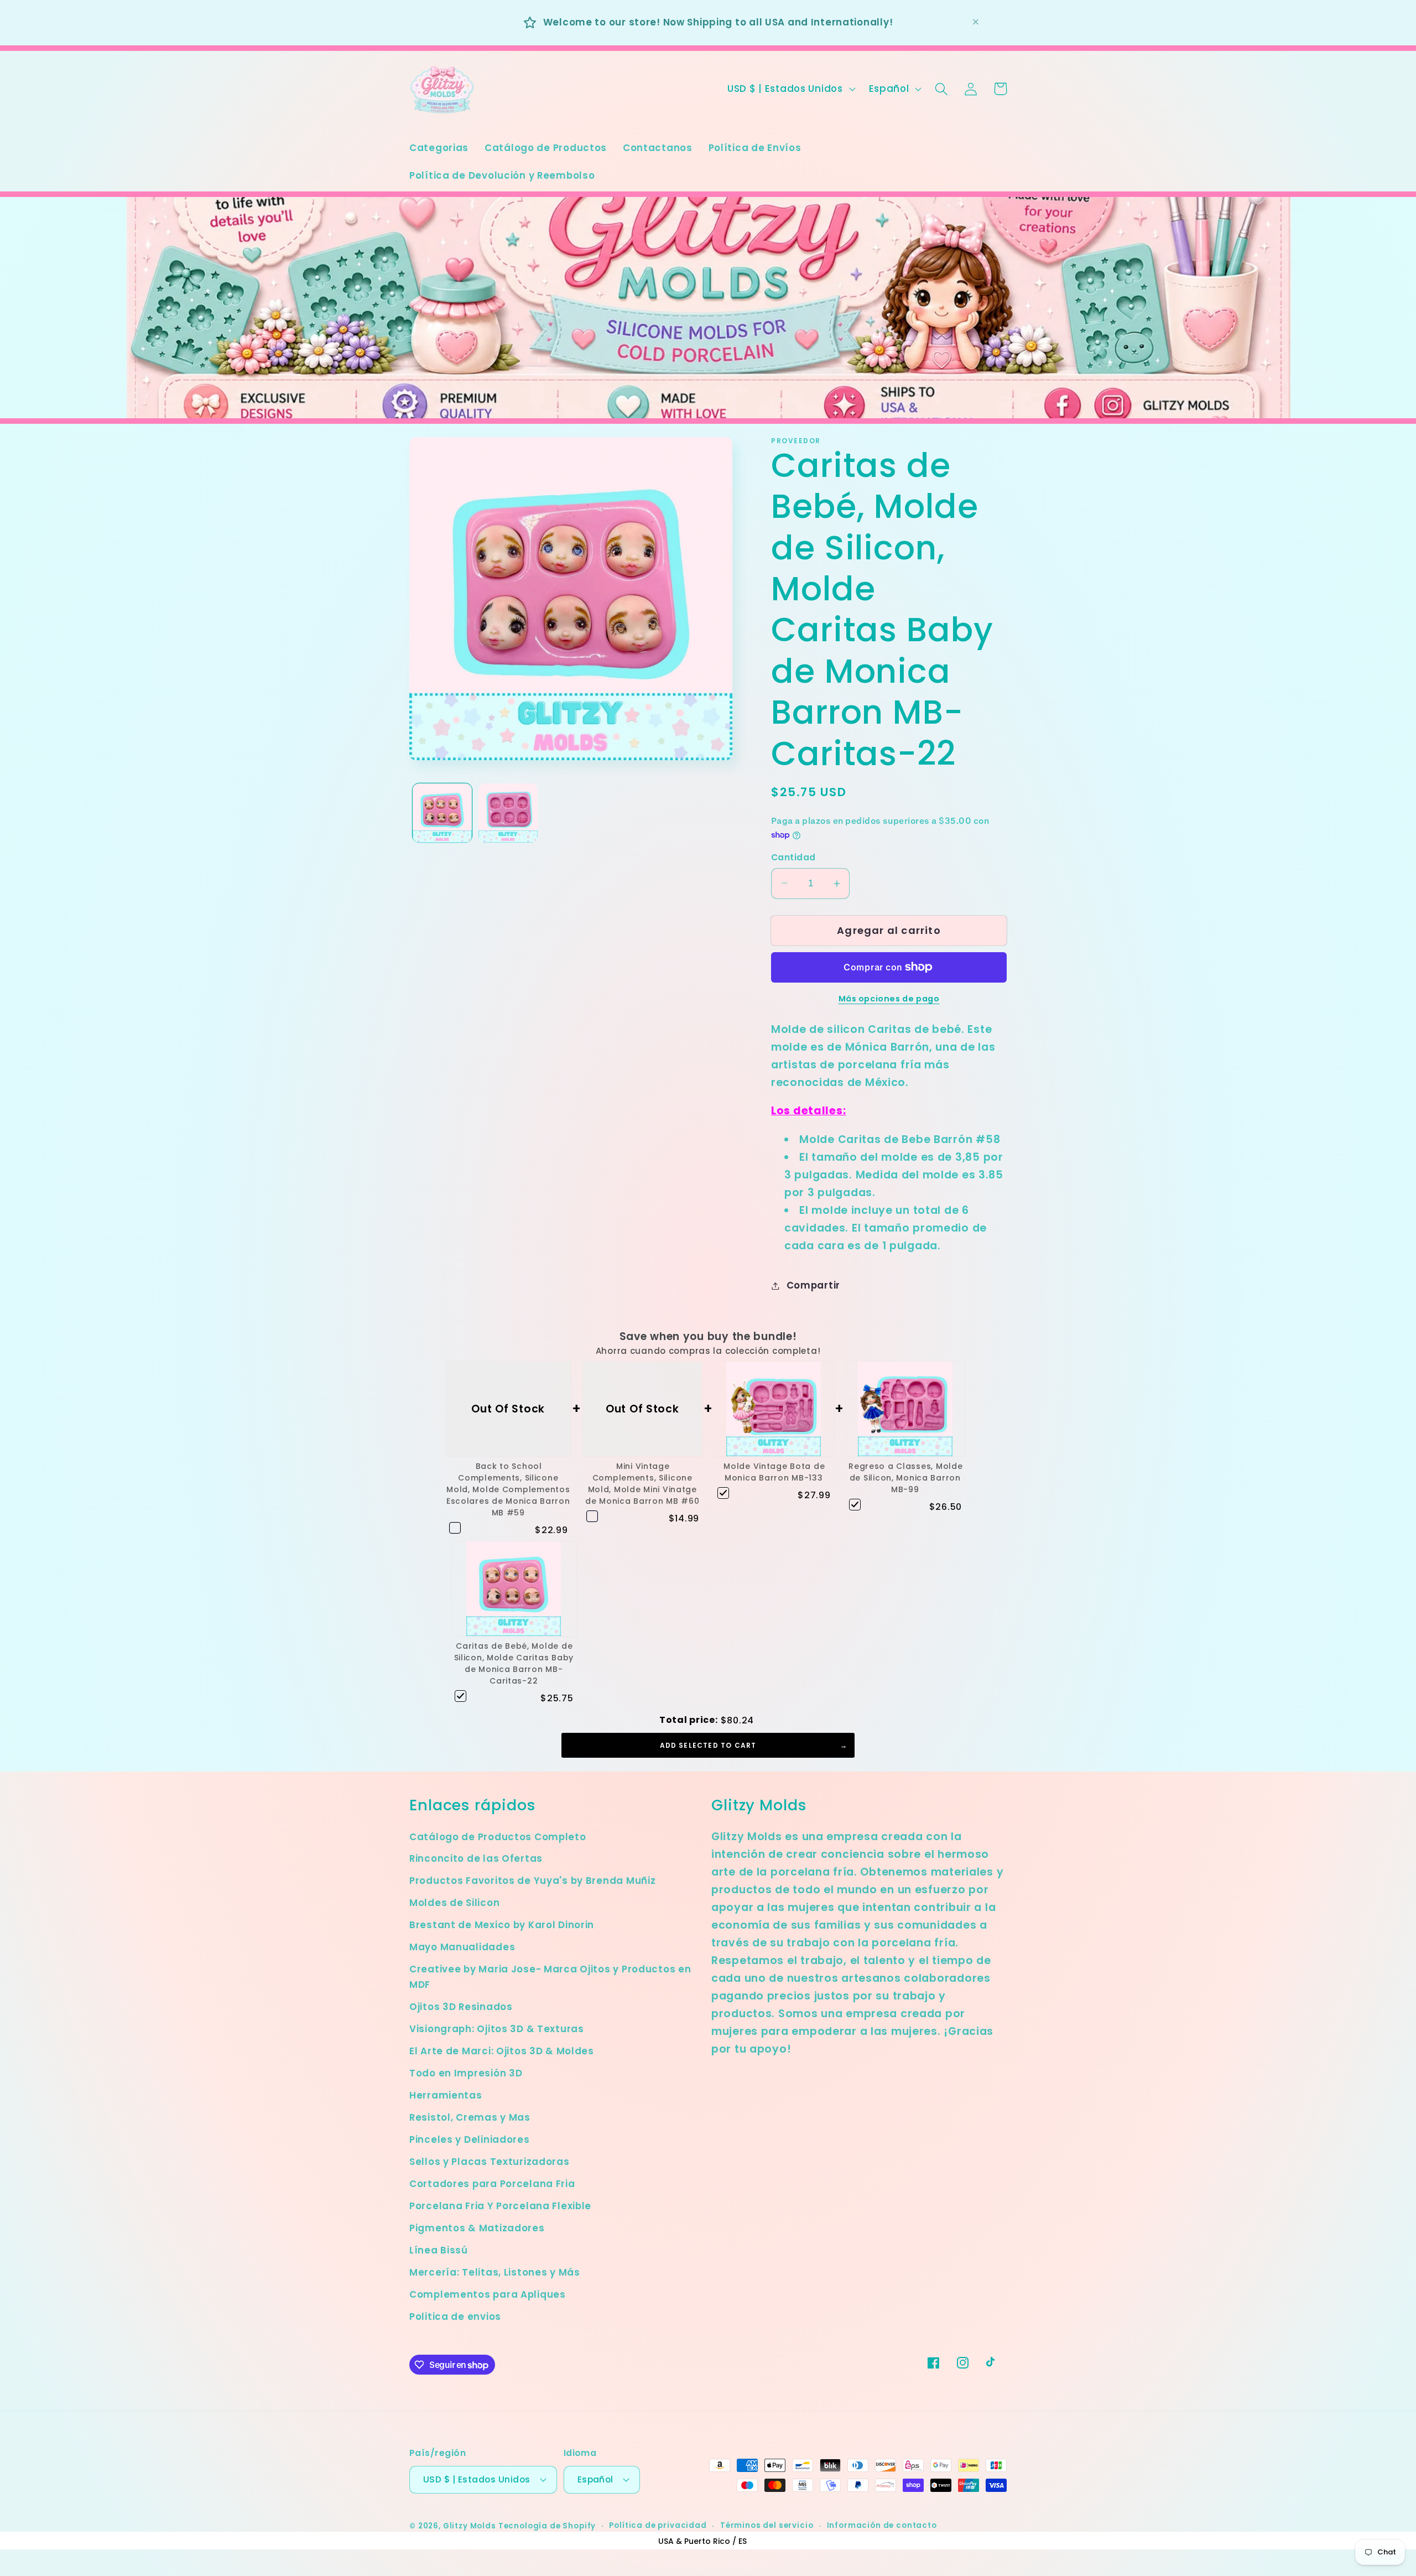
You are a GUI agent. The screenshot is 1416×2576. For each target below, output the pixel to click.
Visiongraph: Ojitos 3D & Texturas (497, 2029)
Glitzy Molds (470, 2526)
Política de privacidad (658, 2525)
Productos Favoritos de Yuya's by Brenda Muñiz (532, 1881)
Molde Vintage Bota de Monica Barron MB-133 (774, 1472)
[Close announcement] (976, 22)
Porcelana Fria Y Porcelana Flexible (500, 2206)
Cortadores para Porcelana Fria (492, 2184)
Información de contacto (882, 2525)
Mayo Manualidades (462, 1947)
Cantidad (793, 857)
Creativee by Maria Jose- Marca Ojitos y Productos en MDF (550, 1977)
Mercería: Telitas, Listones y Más (495, 2272)
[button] (942, 89)
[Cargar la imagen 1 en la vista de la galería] (442, 813)
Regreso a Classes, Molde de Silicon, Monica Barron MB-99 (905, 1478)
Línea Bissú (439, 2250)
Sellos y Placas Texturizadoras (490, 2162)
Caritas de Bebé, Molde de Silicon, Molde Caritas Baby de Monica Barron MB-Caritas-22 (514, 1663)
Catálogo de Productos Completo (498, 1837)
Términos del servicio (767, 2525)
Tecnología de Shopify (547, 2526)
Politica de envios (455, 2317)
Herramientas (446, 2095)
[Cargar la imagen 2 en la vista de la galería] (508, 813)
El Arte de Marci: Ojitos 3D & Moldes (502, 2051)
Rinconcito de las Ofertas (476, 1858)
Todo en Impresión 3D (466, 2073)
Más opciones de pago (889, 999)
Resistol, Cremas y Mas (470, 2117)
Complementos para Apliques (488, 2294)
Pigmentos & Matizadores (477, 2228)
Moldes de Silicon (454, 1903)
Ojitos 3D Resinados (461, 2007)
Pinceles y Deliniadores (470, 2139)
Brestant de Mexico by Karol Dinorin (502, 1925)
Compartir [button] (813, 1285)
